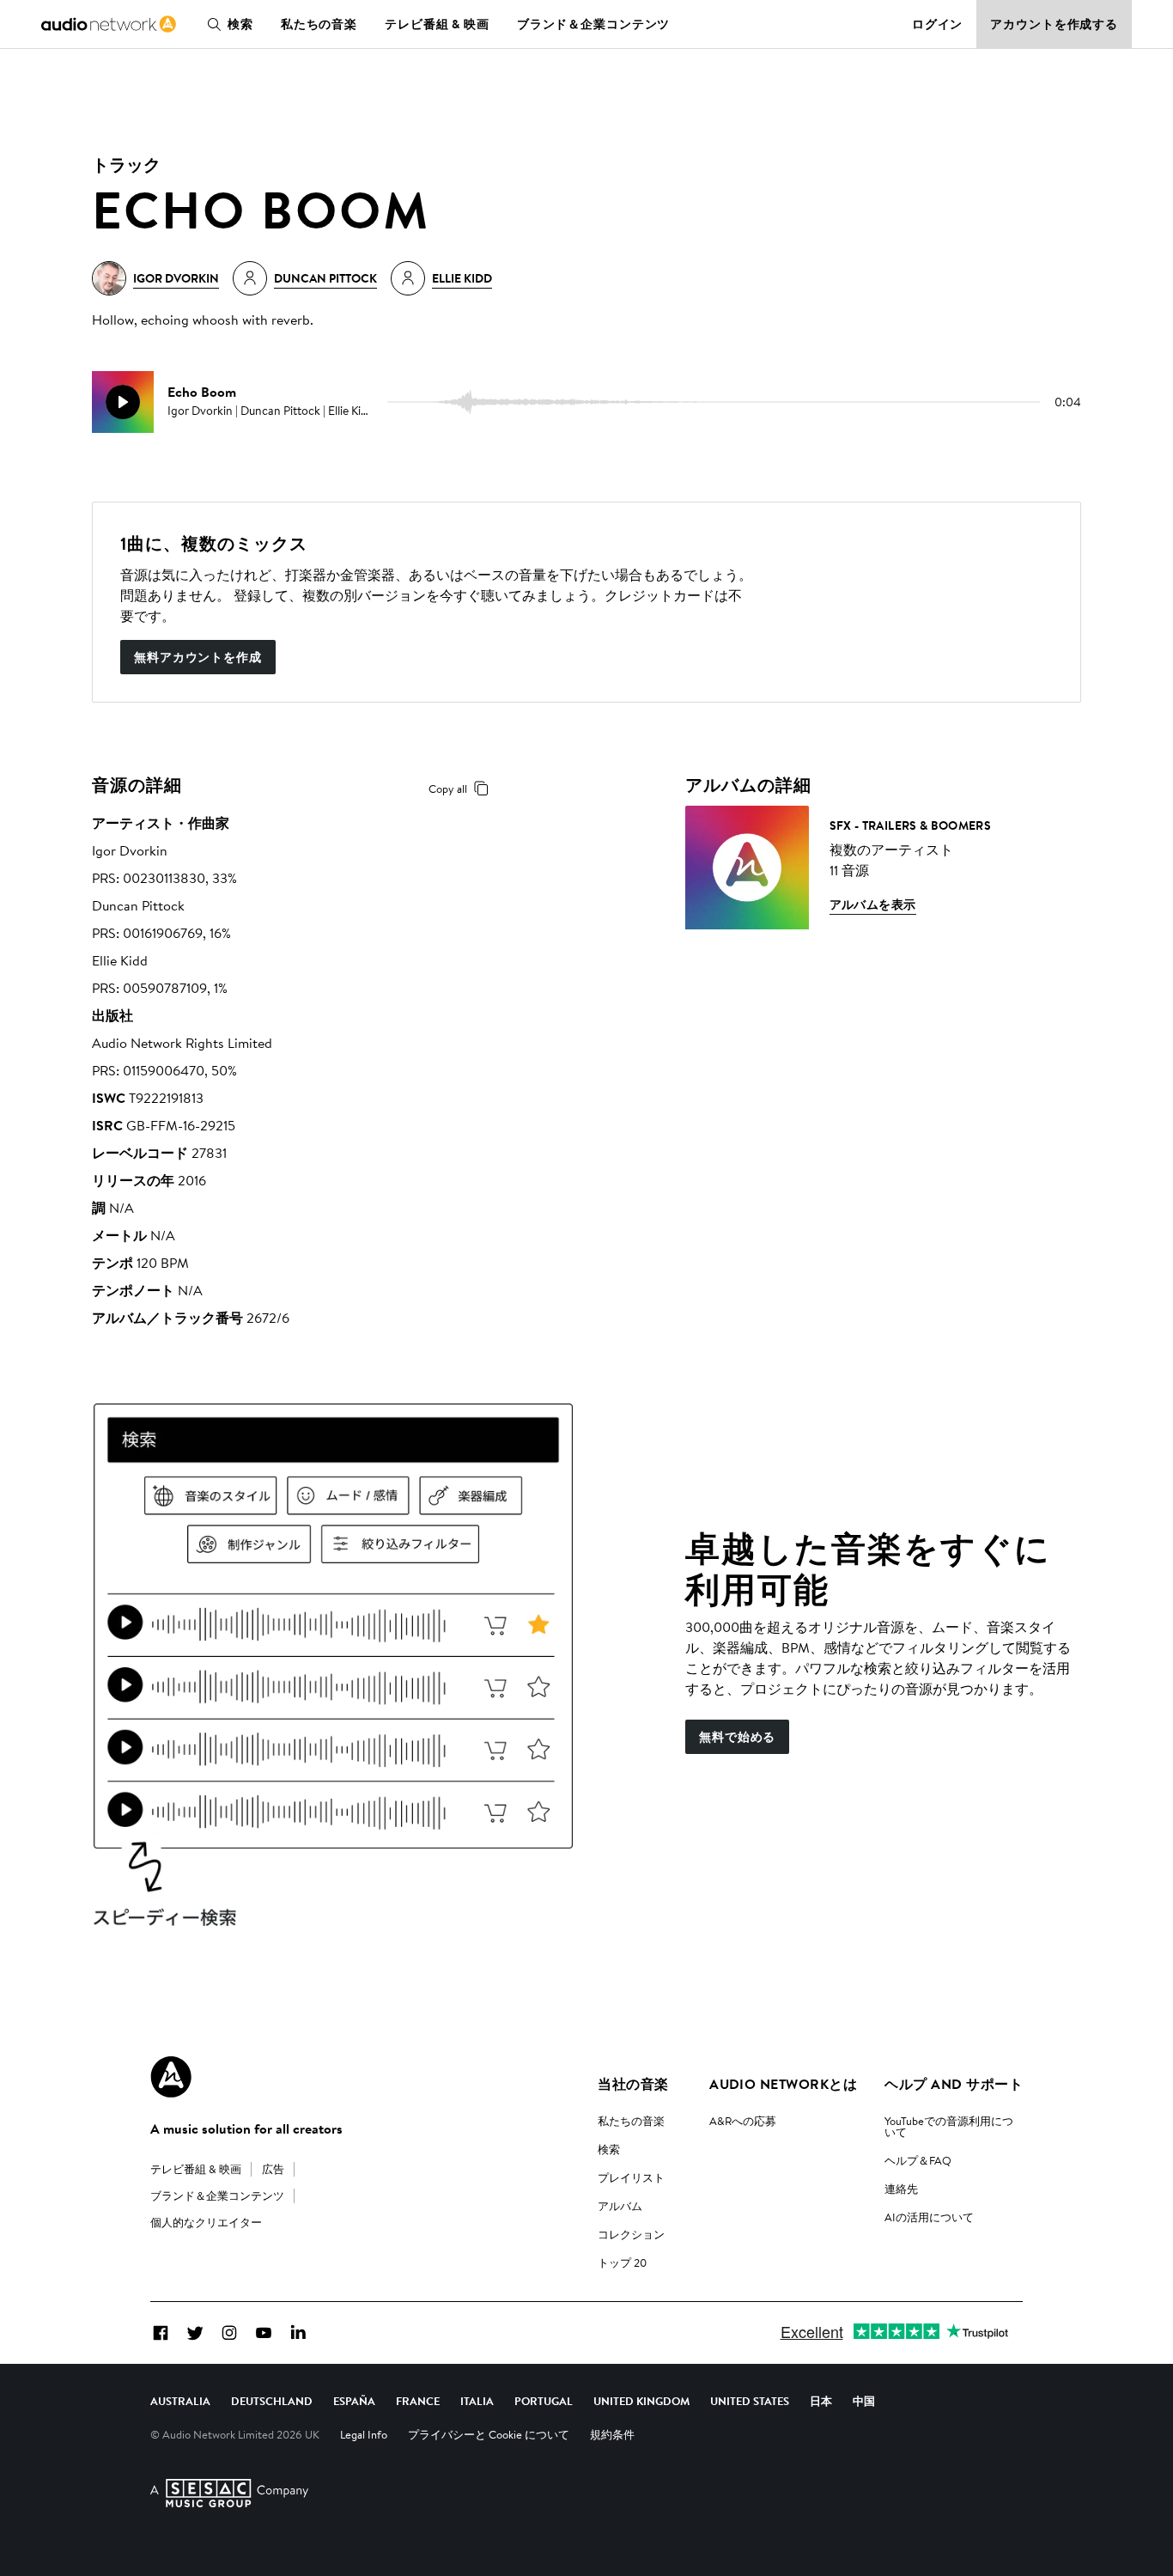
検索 (240, 24)
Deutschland (272, 2401)
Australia (180, 2401)
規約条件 (612, 2434)
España (354, 2401)
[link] (109, 24)
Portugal (544, 2401)
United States (750, 2401)
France (418, 2401)
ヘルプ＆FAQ (918, 2160)
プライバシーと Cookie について (489, 2434)
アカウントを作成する (1054, 24)
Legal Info (364, 2434)
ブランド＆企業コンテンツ (594, 24)
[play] (123, 402)
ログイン (938, 24)
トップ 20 (622, 2262)
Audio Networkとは (783, 2084)
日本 (821, 2401)
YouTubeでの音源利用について (949, 2126)
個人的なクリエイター (206, 2222)
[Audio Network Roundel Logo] (171, 2077)
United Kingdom (641, 2401)
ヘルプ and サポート (954, 2084)
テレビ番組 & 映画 (437, 24)
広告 (273, 2169)
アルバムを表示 (873, 904)
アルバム (620, 2206)
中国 (864, 2401)
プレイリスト (631, 2177)
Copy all (448, 789)
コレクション (631, 2234)
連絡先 (901, 2189)
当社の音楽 (633, 2084)
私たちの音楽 (319, 24)
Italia (477, 2401)
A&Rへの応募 (743, 2121)
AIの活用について (929, 2217)
